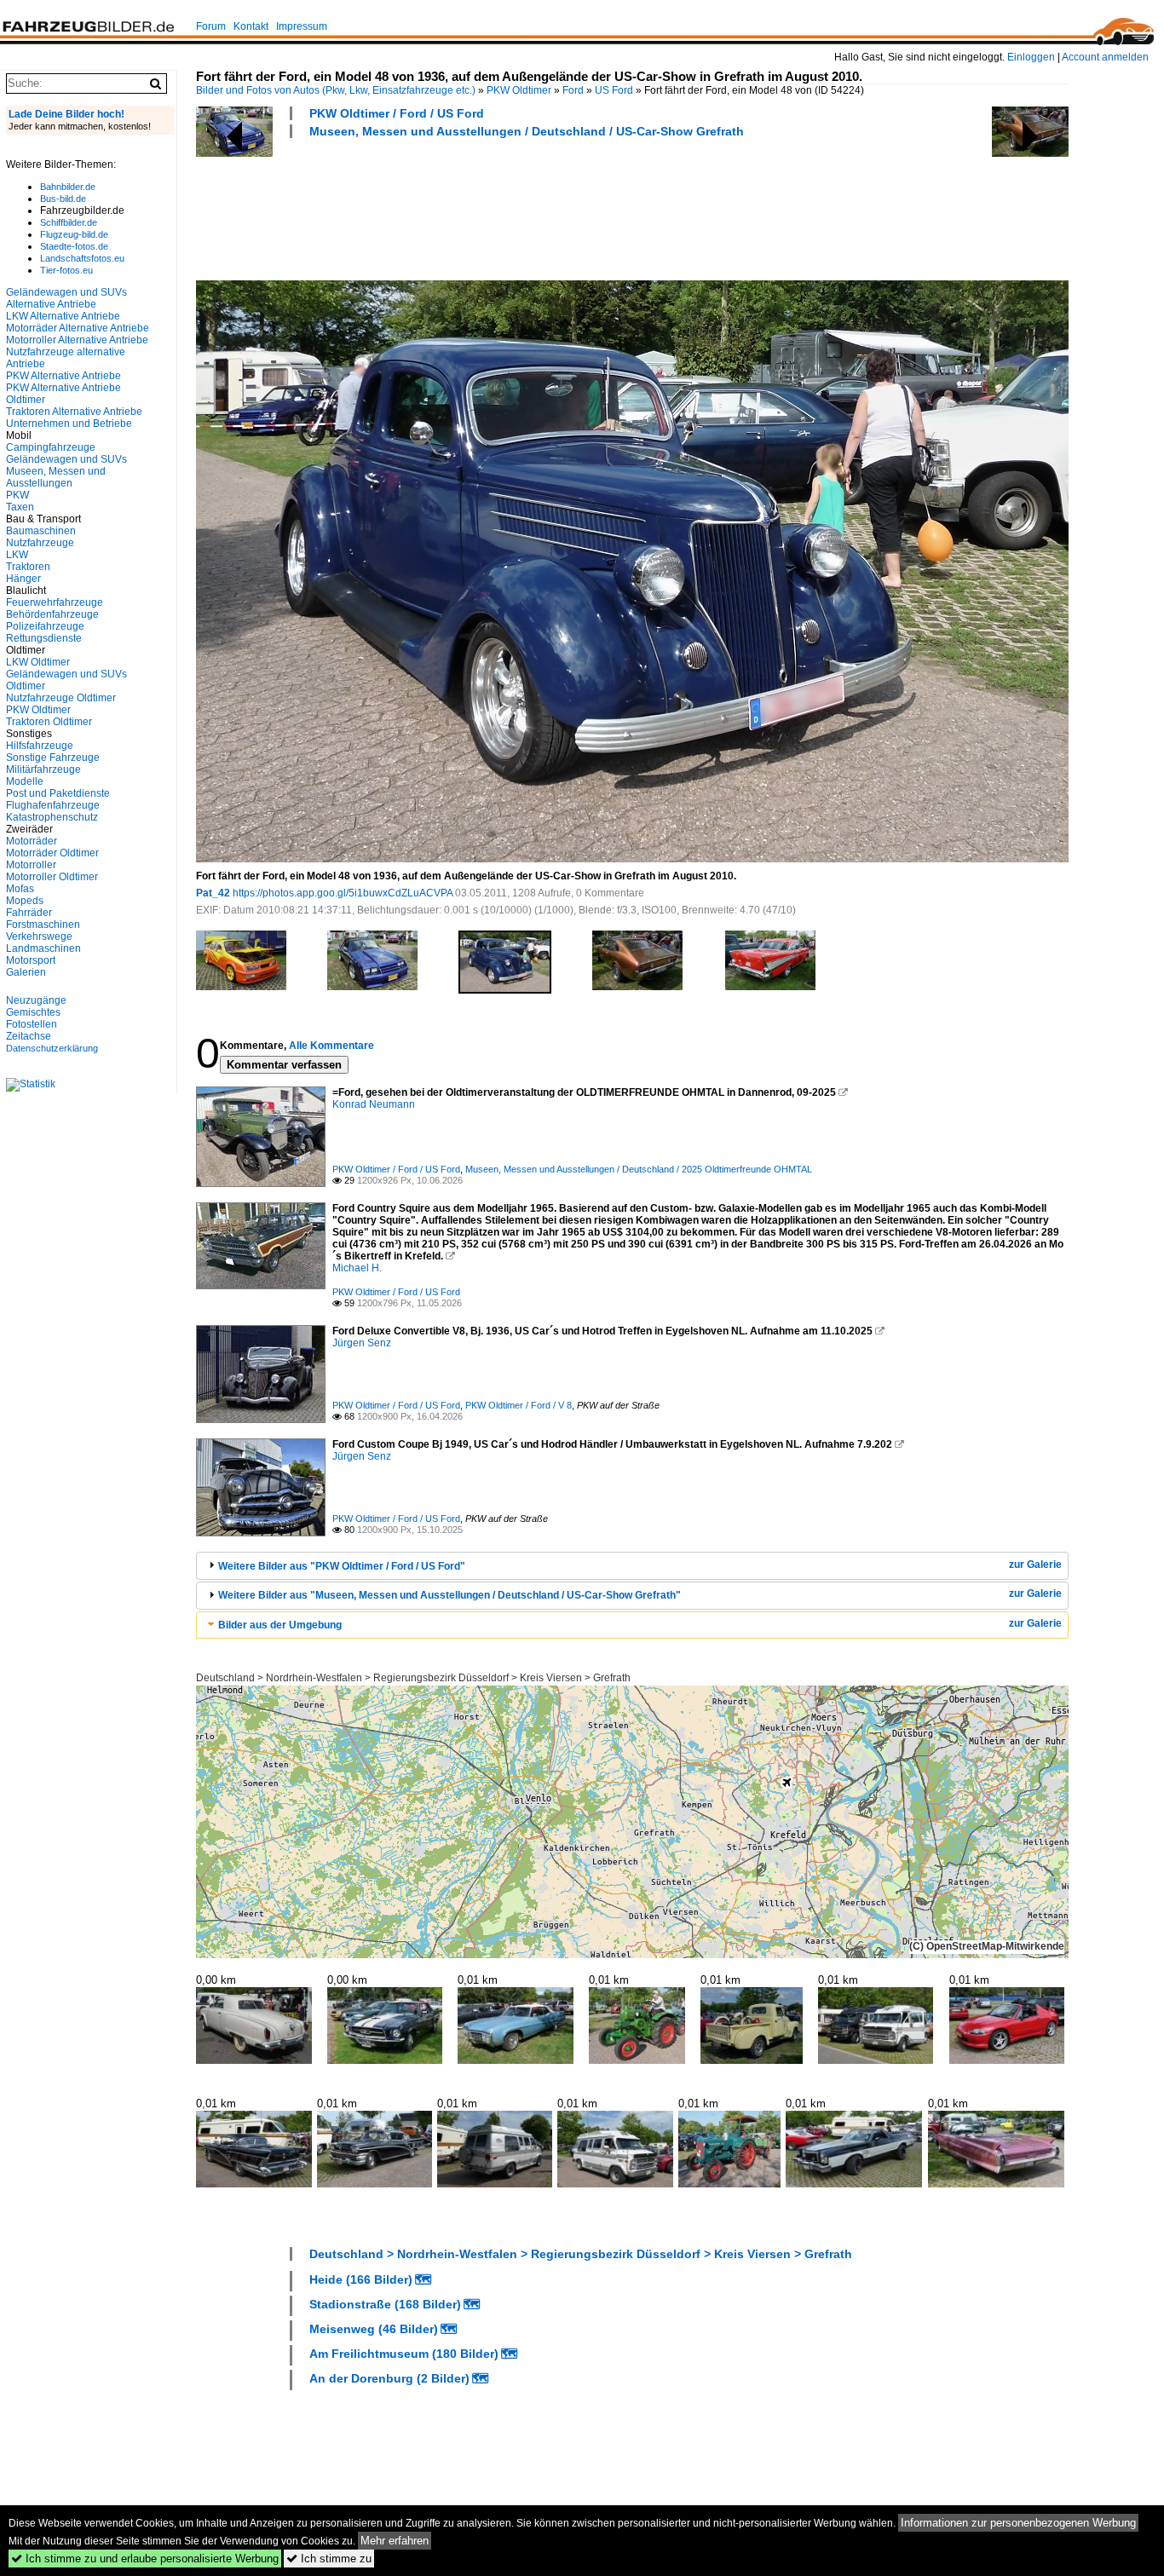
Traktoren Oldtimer (49, 722)
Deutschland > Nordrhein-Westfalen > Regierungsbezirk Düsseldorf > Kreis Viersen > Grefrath (413, 1678)
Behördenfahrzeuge (52, 614)
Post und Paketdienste (58, 793)
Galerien (26, 972)
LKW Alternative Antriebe (63, 316)
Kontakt (251, 26)
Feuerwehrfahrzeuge (55, 602)
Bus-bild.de (63, 199)
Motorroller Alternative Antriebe (77, 340)
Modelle (25, 781)
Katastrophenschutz (52, 817)
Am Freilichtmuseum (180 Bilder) (404, 2354)
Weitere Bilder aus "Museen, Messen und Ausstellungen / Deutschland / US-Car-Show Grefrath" (449, 1595)
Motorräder (32, 841)
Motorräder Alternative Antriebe (78, 328)
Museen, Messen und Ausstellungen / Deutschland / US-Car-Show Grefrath (527, 131)
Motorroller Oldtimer (52, 877)
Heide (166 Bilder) (361, 2279)
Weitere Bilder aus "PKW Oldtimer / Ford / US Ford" (342, 1566)
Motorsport (31, 960)
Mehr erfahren (395, 2541)
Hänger (23, 579)
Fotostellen (32, 1024)
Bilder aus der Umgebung (280, 1625)
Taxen (20, 507)
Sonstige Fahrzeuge (53, 758)
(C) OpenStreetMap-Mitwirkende (987, 1946)
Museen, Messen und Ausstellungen (56, 477)
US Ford (614, 90)
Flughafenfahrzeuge (53, 805)
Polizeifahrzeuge (45, 626)
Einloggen (1031, 57)
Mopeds (25, 901)
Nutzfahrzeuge (40, 543)
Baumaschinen (41, 531)
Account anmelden (1105, 57)
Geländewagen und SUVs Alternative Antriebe (66, 298)
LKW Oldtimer (38, 662)
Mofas (20, 889)
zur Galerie (1035, 1565)
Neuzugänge (36, 1000)
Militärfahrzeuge (43, 769)
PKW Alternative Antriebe (63, 376)
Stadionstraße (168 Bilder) (385, 2304)
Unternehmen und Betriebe (69, 424)
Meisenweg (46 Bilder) (374, 2329)
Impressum (302, 26)
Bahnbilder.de (68, 187)
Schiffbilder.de (69, 222)
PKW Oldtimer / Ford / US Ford (397, 113)
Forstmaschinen (43, 925)
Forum (211, 26)
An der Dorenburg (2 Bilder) (389, 2378)
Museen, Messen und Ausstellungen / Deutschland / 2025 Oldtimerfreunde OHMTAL (639, 1169)
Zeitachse (29, 1036)
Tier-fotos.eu (66, 270)
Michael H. (357, 1268)
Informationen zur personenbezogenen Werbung (1018, 2523)
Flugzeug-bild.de (74, 234)
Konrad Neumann (374, 1104)
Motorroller (31, 865)
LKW (17, 555)
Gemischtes (33, 1012)
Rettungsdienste (44, 638)
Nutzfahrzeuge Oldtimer (61, 698)
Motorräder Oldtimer (52, 853)
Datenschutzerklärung (52, 1048)
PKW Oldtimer (519, 90)
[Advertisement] (506, 207)
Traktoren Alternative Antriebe (74, 412)
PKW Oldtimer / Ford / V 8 (519, 1405)
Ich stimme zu (329, 2559)
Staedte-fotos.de (74, 246)
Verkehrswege (39, 936)
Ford (573, 90)
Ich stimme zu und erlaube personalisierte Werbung (145, 2559)
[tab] (632, 1566)
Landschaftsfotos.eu (82, 258)
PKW (17, 495)
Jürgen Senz (362, 1343)
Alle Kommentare (331, 1046)
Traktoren (28, 567)
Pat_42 (213, 893)
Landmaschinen (43, 948)
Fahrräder (29, 913)
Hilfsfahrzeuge (40, 746)
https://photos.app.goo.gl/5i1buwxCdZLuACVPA (343, 893)
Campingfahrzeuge (51, 447)
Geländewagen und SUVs (66, 459)
